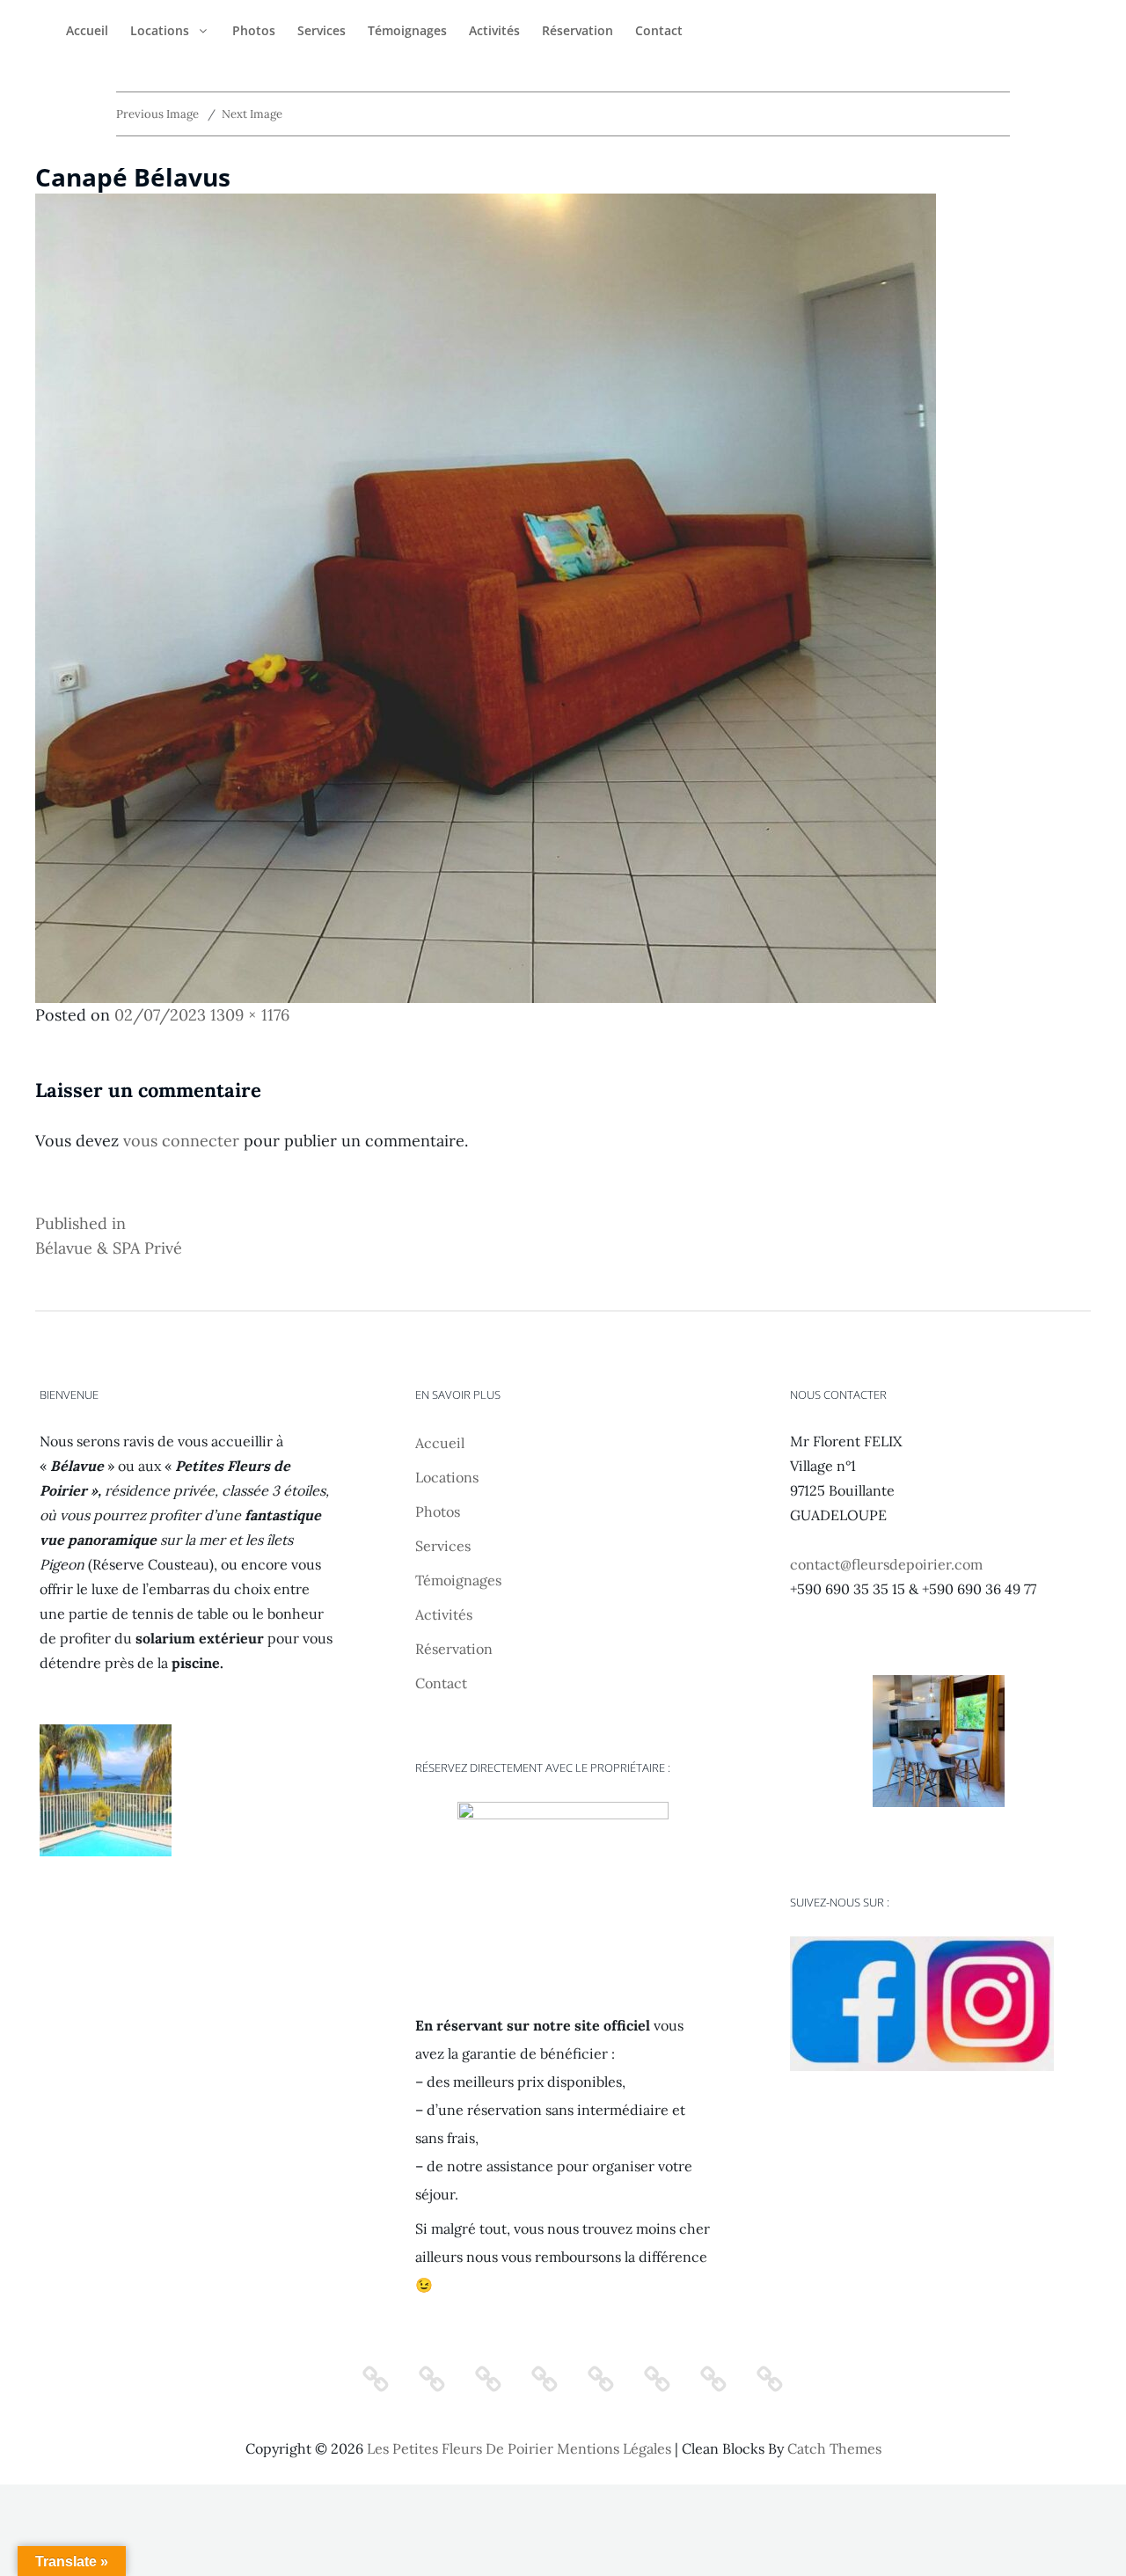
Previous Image (157, 114)
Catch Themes (834, 2448)
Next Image (252, 114)
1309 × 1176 (250, 1015)
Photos (254, 30)
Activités (494, 30)
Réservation (578, 30)
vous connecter (181, 1141)
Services (322, 30)
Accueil (87, 30)
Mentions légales (614, 2448)
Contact (659, 30)
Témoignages (407, 30)
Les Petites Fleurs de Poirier (460, 2448)
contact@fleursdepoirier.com (886, 1564)
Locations (160, 30)
